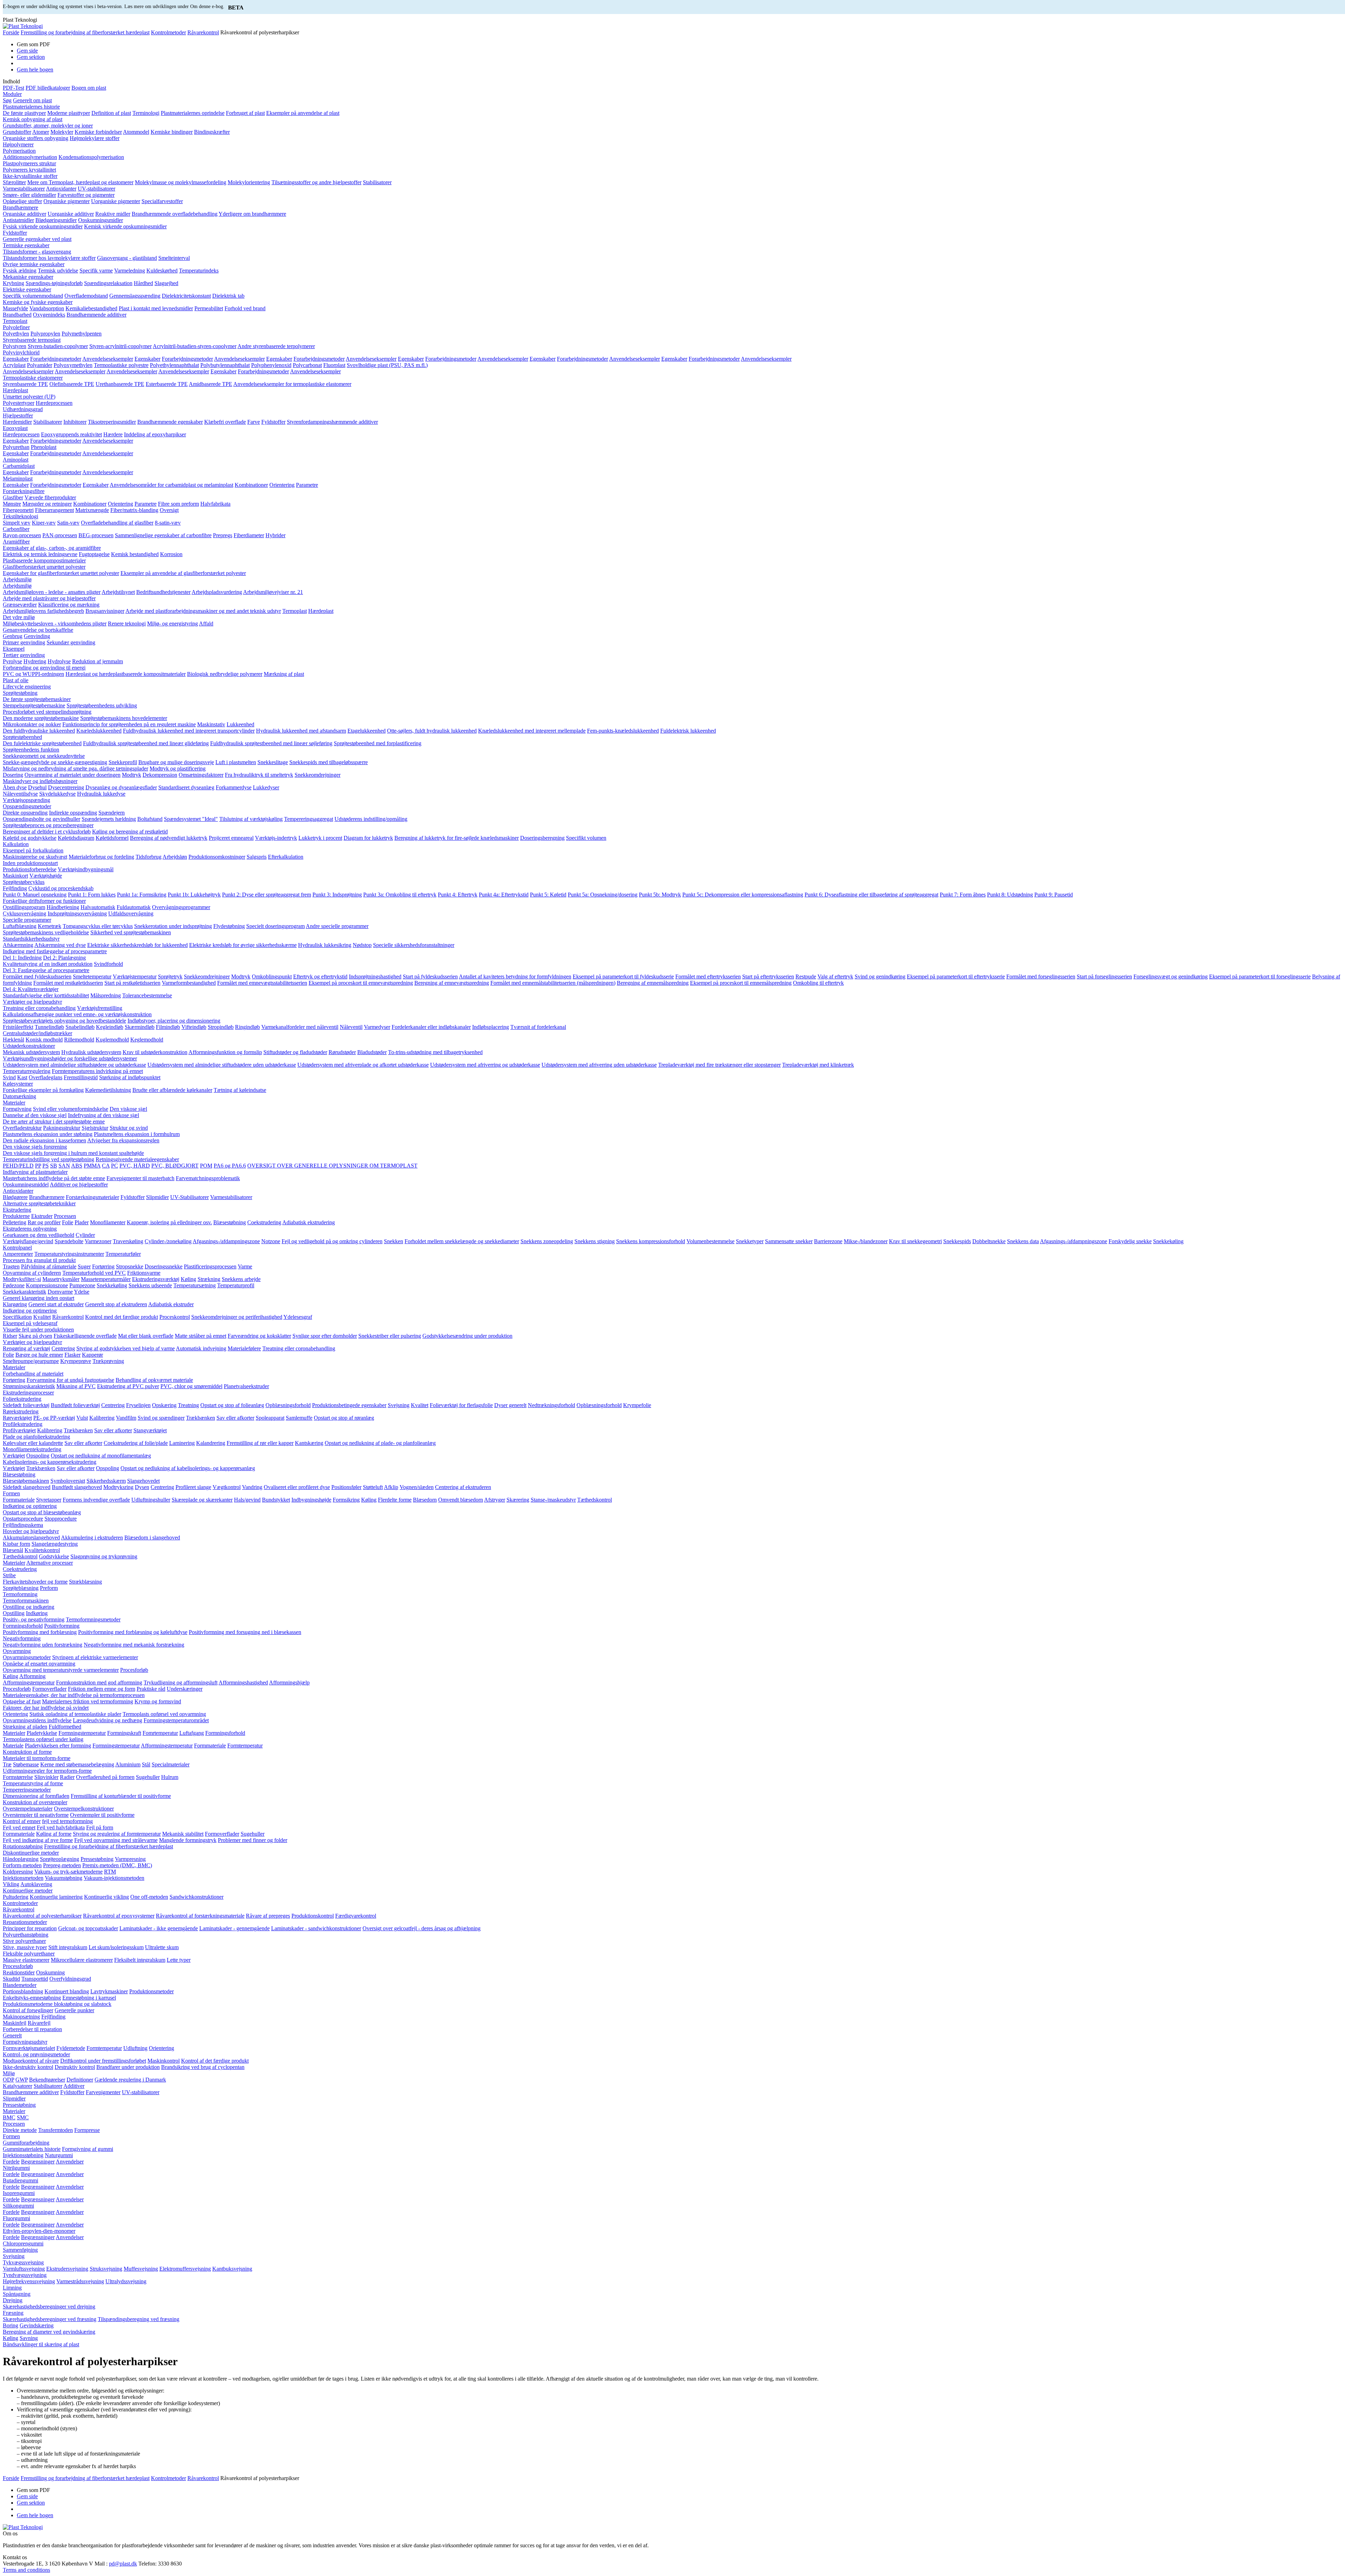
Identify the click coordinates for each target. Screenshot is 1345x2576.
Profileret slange (193, 1487)
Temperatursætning (195, 1285)
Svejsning (399, 1405)
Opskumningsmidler (101, 220)
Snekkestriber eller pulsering (390, 1336)
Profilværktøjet (19, 1430)
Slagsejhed (166, 283)
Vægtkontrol (227, 1487)
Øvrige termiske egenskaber (34, 264)
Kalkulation (16, 844)
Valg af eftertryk (835, 977)
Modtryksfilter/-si (22, 1279)
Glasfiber (13, 497)
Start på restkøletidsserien (132, 983)
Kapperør (92, 1355)
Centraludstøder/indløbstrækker (37, 1033)
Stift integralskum (68, 1947)
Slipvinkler (46, 1777)
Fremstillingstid (81, 1077)
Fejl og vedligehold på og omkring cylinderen (332, 1241)
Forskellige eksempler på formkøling (43, 1090)
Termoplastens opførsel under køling (43, 1739)
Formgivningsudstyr (25, 2042)
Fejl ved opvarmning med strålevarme (116, 1840)
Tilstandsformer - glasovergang (37, 252)
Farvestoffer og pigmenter (86, 195)
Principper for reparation (30, 1928)
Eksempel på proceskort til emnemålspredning (741, 983)
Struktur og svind (129, 1128)
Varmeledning (130, 271)
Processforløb (18, 1966)
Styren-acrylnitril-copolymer (120, 346)
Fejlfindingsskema (23, 1525)
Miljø (9, 2073)
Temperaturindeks (199, 271)
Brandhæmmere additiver (31, 2092)
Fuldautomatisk (134, 907)
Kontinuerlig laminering (56, 1897)
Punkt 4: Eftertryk (458, 895)
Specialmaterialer (171, 1764)
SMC (23, 2117)
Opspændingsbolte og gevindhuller (42, 819)
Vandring (252, 1487)
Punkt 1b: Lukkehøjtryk (194, 895)
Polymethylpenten (82, 334)
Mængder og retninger (47, 504)
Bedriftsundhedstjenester (163, 592)
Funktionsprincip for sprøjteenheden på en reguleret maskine (129, 724)
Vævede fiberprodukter (50, 497)
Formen (11, 1493)
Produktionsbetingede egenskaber (349, 1405)
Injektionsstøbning (23, 2155)
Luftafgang (192, 1733)
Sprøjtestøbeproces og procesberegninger (48, 825)
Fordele (11, 2162)
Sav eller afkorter (235, 1418)
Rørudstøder (342, 1052)
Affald (206, 624)
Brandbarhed (17, 315)
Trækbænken (201, 1418)
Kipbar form (16, 1544)
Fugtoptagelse (94, 554)
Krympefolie (637, 1405)
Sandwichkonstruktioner (196, 1897)
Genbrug (13, 636)
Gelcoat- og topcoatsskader (88, 1928)
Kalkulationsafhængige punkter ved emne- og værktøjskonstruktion (77, 1014)
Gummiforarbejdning (26, 2143)
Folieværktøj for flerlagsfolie (461, 1405)
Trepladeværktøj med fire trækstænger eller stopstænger (719, 1065)
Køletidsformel (112, 838)
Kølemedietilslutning (108, 1090)
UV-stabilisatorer (96, 189)
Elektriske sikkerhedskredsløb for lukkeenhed (137, 945)
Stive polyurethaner (24, 1941)
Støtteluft (373, 1487)
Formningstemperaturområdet (176, 1720)
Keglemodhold (147, 1040)
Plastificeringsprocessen (210, 1266)
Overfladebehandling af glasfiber (117, 523)
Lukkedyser (266, 787)
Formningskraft (124, 1733)
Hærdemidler (17, 422)
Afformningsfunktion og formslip (225, 1052)
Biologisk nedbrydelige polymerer (225, 674)
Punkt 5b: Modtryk (660, 895)
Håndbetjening (63, 907)
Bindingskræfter (212, 132)
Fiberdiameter (249, 535)
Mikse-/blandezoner (866, 1241)
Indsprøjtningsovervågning (77, 913)
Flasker (73, 1355)
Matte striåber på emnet (201, 1336)
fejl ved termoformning (67, 1821)
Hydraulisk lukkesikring (325, 945)
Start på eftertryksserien (768, 977)
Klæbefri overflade (225, 422)
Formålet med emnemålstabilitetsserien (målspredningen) (553, 983)
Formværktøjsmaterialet (29, 2048)
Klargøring (15, 1304)
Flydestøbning (229, 926)
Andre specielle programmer (337, 926)
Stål (146, 1764)
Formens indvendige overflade (96, 1500)
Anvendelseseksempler (108, 359)
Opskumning (50, 1972)
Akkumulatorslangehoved (31, 1538)
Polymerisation (19, 151)
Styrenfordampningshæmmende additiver (332, 422)
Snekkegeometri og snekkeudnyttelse (44, 756)
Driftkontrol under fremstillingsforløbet (103, 2061)
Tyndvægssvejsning (25, 2275)
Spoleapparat (270, 1418)
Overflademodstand (86, 296)
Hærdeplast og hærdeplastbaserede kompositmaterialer (126, 674)
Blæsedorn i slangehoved (152, 1538)
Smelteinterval (174, 258)
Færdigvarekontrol (356, 1916)
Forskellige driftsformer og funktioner (44, 901)
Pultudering (16, 1897)
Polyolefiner (16, 327)
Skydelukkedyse (57, 794)
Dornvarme (60, 1292)
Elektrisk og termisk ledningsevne (40, 554)
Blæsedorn (425, 1500)
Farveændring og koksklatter (259, 1336)
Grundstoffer (17, 132)
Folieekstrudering (22, 1399)
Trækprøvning (108, 1361)
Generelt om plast (32, 100)
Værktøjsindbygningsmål (86, 869)
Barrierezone (828, 1241)
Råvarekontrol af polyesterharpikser (42, 1916)
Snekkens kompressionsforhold (651, 1241)
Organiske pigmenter (67, 201)
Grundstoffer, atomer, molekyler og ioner (48, 126)
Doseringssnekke (164, 1266)
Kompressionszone (47, 1285)
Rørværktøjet (17, 1418)
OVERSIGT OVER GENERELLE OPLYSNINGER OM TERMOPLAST (332, 1166)
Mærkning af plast (284, 674)
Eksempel (14, 649)
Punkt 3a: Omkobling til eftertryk (400, 895)
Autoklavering (36, 1884)
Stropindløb (221, 1027)
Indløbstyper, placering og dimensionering (174, 1021)
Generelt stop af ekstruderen (116, 1304)
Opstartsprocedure (23, 1519)
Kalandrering (211, 1443)
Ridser (10, 1336)
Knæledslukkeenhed (99, 731)
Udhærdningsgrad (23, 409)
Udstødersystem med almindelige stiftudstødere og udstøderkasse (74, 1065)
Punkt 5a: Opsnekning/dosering (603, 895)
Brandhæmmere (20, 207)
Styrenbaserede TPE (25, 384)
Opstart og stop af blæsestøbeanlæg (42, 1512)
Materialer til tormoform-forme (37, 1758)
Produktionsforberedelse (30, 869)
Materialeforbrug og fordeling (101, 857)
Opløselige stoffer (22, 201)
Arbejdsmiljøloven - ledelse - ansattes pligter (52, 592)
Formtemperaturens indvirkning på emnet (97, 1071)
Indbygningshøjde (311, 1500)
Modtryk (132, 775)
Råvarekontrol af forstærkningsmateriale (200, 1916)
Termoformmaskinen (26, 1601)
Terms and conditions (26, 2570)
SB (54, 1166)
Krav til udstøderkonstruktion (155, 1052)
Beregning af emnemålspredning (653, 983)
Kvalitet (42, 1317)
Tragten (11, 1266)
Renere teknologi (127, 624)
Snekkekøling (1168, 1241)
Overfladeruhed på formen (105, 1777)
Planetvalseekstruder (246, 1386)
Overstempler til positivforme (102, 1815)
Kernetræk (50, 926)
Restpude (806, 977)
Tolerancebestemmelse (147, 995)
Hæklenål (13, 1040)
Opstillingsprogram (24, 907)
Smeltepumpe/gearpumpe (31, 1361)
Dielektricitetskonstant (186, 296)
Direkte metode (20, 2130)
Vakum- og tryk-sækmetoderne (68, 1872)
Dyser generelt (510, 1405)
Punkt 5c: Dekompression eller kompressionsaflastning (743, 895)
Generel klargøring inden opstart (39, 1298)
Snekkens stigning (595, 1241)
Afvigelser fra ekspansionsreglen (123, 1140)
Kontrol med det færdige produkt (122, 1317)
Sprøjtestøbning (20, 693)
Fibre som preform (178, 504)
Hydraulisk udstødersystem (91, 1052)
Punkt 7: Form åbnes (963, 895)
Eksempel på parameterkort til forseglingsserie (1260, 977)
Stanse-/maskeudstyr (553, 1500)
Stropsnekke (130, 1266)
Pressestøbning (97, 1859)
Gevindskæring (37, 2325)
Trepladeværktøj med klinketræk (818, 1065)
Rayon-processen (22, 535)
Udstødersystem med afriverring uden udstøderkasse (599, 1065)
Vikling (11, 1884)
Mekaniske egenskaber (28, 277)
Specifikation (17, 1317)
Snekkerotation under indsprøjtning (173, 926)
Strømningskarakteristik (29, 1386)
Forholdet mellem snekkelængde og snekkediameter (462, 1241)
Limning (12, 2288)
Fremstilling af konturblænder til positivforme (121, 1796)
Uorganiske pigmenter (116, 201)
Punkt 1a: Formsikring (142, 895)
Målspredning (106, 995)
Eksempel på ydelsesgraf (30, 1323)
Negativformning (22, 1638)
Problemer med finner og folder (253, 1840)
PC (115, 1166)
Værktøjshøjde (46, 876)
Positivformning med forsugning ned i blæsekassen (245, 1632)
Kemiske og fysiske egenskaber (38, 302)
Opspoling (38, 1456)
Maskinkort (15, 876)
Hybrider (275, 535)
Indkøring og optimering (30, 1311)
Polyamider (40, 365)
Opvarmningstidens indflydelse (37, 1720)
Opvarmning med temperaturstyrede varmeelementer (61, 1670)
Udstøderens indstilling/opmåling (371, 819)
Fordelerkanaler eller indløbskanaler (431, 1027)
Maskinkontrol (164, 2061)
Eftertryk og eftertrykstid (320, 977)
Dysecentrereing (66, 787)
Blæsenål (13, 1550)
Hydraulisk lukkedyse (101, 794)
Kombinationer (251, 485)
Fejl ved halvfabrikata (61, 1827)
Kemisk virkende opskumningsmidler (125, 226)
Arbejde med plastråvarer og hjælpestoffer (49, 598)
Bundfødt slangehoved (77, 1487)
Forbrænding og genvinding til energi (44, 668)
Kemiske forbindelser (98, 132)
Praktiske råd (151, 1689)
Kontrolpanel (17, 1248)
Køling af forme (54, 1834)
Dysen (142, 1487)
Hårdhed (143, 283)
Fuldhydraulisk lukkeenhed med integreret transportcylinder (189, 731)
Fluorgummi (16, 2218)
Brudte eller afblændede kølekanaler (172, 1090)
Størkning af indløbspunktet (130, 1077)
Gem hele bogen (35, 70)
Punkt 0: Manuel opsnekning (35, 895)
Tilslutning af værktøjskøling (251, 819)
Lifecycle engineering (27, 687)
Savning (29, 2338)
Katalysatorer (18, 2086)
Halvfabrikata (215, 504)
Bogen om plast (89, 88)
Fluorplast (334, 365)
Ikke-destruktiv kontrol (28, 2067)
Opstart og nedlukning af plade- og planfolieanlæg (380, 1443)
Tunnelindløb (49, 1027)
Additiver (74, 2086)
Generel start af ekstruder (56, 1304)
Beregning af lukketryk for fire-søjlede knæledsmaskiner (457, 838)
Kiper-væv (44, 523)
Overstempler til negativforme (36, 1815)
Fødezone (14, 1285)
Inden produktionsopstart (30, 863)
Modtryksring (118, 1487)
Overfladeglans (46, 1077)
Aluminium (128, 1764)
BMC (9, 2117)
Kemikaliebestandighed (91, 308)
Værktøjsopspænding (26, 800)
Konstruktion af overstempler (35, 1802)
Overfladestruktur (22, 1128)
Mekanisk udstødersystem (31, 1052)
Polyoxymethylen (73, 365)
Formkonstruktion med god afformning (99, 1682)
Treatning (188, 1405)
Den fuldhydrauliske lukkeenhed (39, 731)
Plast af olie (16, 680)
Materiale (13, 1746)
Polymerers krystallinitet (29, 170)
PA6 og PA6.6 (230, 1166)
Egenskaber (16, 359)
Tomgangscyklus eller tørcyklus (98, 926)
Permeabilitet (209, 308)
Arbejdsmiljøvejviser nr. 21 (273, 592)
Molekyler (62, 132)
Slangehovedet (143, 1481)
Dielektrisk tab (228, 296)
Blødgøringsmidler (56, 220)
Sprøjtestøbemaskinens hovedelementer (124, 718)
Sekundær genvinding (71, 642)
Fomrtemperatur (160, 1733)
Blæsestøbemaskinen (26, 1481)
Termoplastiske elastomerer (33, 378)
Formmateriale (19, 1500)
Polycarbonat (307, 365)
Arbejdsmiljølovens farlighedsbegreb (43, 611)
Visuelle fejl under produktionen (38, 1329)
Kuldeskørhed (162, 271)
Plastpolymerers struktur (29, 163)
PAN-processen (60, 535)
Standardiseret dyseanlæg (186, 787)
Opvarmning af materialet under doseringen (73, 775)
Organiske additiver (25, 214)
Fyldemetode (71, 2048)
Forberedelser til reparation (32, 2029)
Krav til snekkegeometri (915, 1241)
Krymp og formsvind (158, 1701)
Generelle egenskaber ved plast (37, 239)
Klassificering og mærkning (69, 605)
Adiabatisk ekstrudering (309, 1222)
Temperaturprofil (236, 1285)
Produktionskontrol (313, 1916)
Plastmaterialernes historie (31, 107)
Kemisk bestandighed (135, 554)
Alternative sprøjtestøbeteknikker (39, 1203)
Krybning (13, 283)
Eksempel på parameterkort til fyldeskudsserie (623, 977)
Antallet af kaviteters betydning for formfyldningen (515, 977)
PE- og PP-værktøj (54, 1418)
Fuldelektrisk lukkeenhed (688, 731)
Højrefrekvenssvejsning (29, 2281)
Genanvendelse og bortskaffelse (38, 630)
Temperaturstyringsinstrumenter (69, 1254)
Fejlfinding (15, 888)
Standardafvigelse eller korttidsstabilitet (46, 995)
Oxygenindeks (49, 315)
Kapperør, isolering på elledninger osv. (169, 1222)
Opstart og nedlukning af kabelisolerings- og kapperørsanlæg (188, 1468)
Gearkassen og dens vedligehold (39, 1235)
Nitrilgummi (16, 2168)
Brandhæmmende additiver (96, 315)
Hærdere (113, 434)
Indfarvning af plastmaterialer (35, 1172)
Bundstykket (276, 1500)
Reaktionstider (19, 1972)
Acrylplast (14, 365)
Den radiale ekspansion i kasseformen (44, 1140)
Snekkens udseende (150, 1285)
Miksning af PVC (76, 1386)
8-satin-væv (168, 523)
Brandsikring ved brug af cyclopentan (203, 2067)
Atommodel (136, 132)
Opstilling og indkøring (29, 1607)
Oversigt (169, 510)
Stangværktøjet (150, 1430)
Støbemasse (26, 1764)
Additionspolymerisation (30, 157)
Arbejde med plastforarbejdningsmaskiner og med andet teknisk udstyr (203, 611)
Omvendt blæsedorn (461, 1500)
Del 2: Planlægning (64, 958)
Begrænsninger (38, 2162)
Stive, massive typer (25, 1947)
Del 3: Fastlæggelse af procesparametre (46, 970)
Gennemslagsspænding (135, 296)
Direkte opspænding (25, 813)
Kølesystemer (18, 1084)
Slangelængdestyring (55, 1544)
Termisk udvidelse (58, 271)
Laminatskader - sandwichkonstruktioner (316, 1928)
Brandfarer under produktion (128, 2067)
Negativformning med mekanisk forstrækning (134, 1645)
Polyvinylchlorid (21, 352)
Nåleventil (351, 1027)
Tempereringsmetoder (27, 1790)
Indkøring (37, 1613)
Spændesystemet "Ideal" (191, 819)
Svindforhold (108, 964)
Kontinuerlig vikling (106, 1897)
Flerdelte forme (395, 1500)
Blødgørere (15, 1197)
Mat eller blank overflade (146, 1336)
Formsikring (346, 1500)
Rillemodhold (79, 1040)
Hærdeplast (15, 390)
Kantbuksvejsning (232, 2269)
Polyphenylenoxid (271, 365)
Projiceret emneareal (231, 838)
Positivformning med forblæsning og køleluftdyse (133, 1632)
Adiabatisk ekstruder (171, 1304)
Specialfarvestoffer (162, 201)
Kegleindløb (110, 1027)
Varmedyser (377, 1027)
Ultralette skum (162, 1947)
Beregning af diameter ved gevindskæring (49, 2332)
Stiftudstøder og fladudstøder (295, 1052)
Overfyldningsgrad (70, 1979)
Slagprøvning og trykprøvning (104, 1556)
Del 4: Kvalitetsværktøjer (31, 989)
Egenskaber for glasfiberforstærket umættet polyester (61, 573)
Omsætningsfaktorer (201, 775)
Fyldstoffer (15, 233)
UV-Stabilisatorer (189, 1197)
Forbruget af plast (245, 113)
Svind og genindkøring (880, 977)
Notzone (271, 1241)
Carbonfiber (16, 529)
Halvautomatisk (98, 907)
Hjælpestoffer (18, 416)
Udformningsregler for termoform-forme (47, 1771)
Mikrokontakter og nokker (32, 724)
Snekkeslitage (273, 762)
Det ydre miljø (19, 617)
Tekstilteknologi (20, 516)
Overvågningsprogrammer (181, 907)
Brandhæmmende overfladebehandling (175, 214)
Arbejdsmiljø (17, 579)
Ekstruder (42, 1216)
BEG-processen (96, 535)
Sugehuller (148, 1777)
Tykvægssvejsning (23, 2262)
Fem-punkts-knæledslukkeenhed (623, 731)
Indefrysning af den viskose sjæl (104, 1115)
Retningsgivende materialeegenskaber (137, 1159)
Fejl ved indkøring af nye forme (38, 1840)
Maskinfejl (15, 2023)
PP (38, 1166)
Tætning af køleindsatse (240, 1090)
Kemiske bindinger (172, 132)
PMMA (92, 1166)
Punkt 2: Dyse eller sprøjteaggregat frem (267, 895)
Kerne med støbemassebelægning (77, 1764)
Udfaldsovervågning (131, 913)
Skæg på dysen (35, 1336)
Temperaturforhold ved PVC (94, 1273)
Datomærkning (19, 1096)
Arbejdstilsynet (118, 592)
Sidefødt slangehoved (27, 1487)
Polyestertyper (19, 403)
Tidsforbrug (149, 857)
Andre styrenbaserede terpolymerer (276, 346)
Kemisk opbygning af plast (33, 119)
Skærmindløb (140, 1027)
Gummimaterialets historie (32, 2149)
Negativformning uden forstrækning (43, 1645)
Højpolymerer (18, 144)
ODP (8, 2080)
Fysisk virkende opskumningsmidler (43, 226)
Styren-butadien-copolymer (58, 346)
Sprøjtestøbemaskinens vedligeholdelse (46, 932)
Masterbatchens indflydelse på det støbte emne (54, 1178)
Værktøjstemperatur (135, 977)
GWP (22, 2080)
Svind (9, 1077)
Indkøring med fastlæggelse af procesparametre (55, 951)
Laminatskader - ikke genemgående (159, 1928)
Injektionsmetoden (23, 1878)
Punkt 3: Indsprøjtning (337, 895)
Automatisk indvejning (201, 1348)
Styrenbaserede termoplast (32, 340)
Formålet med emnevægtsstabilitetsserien (262, 983)
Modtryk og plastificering (178, 768)
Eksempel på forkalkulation (33, 850)
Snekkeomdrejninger (318, 775)
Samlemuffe (299, 1418)
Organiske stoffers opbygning (36, 138)
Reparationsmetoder (25, 1922)
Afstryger (495, 1500)
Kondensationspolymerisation (91, 157)
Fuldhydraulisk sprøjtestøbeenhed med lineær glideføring (146, 743)
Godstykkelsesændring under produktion (467, 1336)
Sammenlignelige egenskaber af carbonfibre (163, 535)
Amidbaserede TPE (211, 384)
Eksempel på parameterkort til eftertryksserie (956, 977)
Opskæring (164, 1405)
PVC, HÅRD (135, 1166)
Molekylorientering (249, 182)
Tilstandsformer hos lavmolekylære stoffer (49, 258)
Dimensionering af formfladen (36, 1796)
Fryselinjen (138, 1405)
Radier (67, 1777)
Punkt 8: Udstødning (1010, 895)
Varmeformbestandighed (189, 983)
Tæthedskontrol (595, 1500)
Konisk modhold (44, 1040)
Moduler (12, 94)
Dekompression (160, 775)
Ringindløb (247, 1027)
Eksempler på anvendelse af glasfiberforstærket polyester (183, 573)
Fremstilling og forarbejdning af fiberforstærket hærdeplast (85, 32)
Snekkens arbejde (241, 1279)
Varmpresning (130, 1859)
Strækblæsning (85, 1582)
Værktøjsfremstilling (100, 1008)
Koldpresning (18, 1872)
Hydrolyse (59, 661)
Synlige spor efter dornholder (325, 1336)
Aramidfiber (16, 542)
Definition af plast (111, 113)
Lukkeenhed (240, 724)
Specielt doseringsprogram (275, 926)
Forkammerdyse (234, 787)
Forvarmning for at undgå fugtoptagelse (70, 1380)
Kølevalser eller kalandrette (33, 1443)
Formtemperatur (245, 1746)
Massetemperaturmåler (106, 1279)
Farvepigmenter (103, 2092)
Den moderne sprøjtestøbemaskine (41, 718)
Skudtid (11, 1979)
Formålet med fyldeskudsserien (37, 977)
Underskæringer (185, 1689)
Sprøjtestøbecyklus (24, 882)
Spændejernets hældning (109, 819)
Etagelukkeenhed (367, 731)
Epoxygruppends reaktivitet (71, 434)
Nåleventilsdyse (20, 794)
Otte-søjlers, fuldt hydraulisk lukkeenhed (432, 731)
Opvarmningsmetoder (27, 1657)
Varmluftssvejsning (24, 2269)
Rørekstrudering (21, 1411)
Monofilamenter (108, 1222)
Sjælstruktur (95, 1128)
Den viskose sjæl (128, 1109)
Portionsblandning (23, 1991)
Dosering (13, 775)
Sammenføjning (20, 2250)
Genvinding (37, 636)
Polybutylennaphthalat (225, 365)
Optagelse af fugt (22, 1701)
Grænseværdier (20, 605)
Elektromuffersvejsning (185, 2269)
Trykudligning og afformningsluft (181, 1682)
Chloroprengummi (23, 2243)
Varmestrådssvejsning (80, 2281)
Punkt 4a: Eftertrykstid (504, 895)
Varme (245, 1266)
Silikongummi (18, 2206)
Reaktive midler (113, 214)
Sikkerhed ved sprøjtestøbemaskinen (131, 932)
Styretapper (49, 1500)
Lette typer (179, 1960)
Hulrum (170, 1777)
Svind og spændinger (161, 1418)
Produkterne (16, 1216)
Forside (11, 32)
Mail (100, 2564)
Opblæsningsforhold (288, 1405)
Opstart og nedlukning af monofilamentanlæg (101, 1456)
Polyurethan (16, 447)
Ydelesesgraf (298, 1317)
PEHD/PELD (18, 1166)
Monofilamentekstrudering (32, 1449)
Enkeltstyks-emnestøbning (32, 1998)
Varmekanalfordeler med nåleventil (300, 1027)
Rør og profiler (44, 1222)
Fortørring (103, 1266)
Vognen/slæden (417, 1487)
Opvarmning (17, 1651)
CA (106, 1166)
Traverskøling (128, 1241)
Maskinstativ (211, 724)
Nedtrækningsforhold (551, 1405)
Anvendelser (70, 2162)
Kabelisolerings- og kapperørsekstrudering (50, 1462)
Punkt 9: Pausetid (1054, 895)
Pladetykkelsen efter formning (58, 1746)
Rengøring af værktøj (26, 1348)
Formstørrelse (18, 1777)
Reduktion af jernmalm (98, 661)
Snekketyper (750, 1241)
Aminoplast (16, 460)
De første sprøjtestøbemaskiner (37, 699)
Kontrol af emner (22, 1821)
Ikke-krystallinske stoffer (30, 176)
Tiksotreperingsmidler (112, 422)
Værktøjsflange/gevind (28, 1241)
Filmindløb (168, 1027)
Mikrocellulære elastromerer (82, 1960)
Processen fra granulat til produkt (39, 1260)
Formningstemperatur (82, 1733)
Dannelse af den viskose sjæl (35, 1115)
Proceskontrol (175, 1317)
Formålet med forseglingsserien (1041, 977)
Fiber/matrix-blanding (134, 510)
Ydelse (82, 1292)
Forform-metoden (22, 1865)
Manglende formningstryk (188, 1840)
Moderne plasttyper (69, 113)
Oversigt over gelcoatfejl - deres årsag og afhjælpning (422, 1928)
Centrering (63, 1348)
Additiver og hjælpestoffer (79, 1185)
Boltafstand (150, 819)
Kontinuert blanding (67, 1991)
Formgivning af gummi (88, 2149)
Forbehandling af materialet (33, 1374)
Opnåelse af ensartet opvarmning (39, 1664)
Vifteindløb (194, 1027)
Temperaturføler (123, 1254)
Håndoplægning (21, 1859)
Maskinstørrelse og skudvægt (35, 857)
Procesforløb (134, 1670)
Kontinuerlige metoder (28, 1891)
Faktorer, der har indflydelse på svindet (46, 1708)
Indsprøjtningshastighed (375, 977)
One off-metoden (149, 1897)
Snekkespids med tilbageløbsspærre (329, 762)
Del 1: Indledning (22, 958)
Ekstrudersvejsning (67, 2269)
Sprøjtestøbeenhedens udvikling (102, 705)
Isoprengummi (19, 2193)
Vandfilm (126, 1418)
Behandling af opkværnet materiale (154, 1380)
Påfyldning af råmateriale (49, 1266)
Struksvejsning (106, 2269)
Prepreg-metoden (62, 1865)
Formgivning (17, 1109)
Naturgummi (59, 2155)
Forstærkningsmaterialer (92, 1197)
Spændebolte (69, 1241)
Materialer (14, 1103)
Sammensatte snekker (789, 1241)
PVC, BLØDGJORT (175, 1166)
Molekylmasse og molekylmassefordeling (181, 182)
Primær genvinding (24, 642)
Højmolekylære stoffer (95, 138)
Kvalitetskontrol (42, 1550)
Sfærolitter (14, 182)
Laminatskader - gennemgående (234, 1928)
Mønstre (12, 504)
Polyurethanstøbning (26, 1935)
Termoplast (15, 321)
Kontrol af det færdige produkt (215, 2061)
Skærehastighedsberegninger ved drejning (49, 2307)
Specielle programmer (27, 920)
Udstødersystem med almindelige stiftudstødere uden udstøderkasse (222, 1065)
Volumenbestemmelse (711, 1241)
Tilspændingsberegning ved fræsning (139, 2319)
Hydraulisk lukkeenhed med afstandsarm (301, 731)
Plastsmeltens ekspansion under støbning (48, 1134)
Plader (82, 1222)
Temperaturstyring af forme (33, 1783)
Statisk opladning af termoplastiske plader (75, 1714)
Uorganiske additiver (71, 214)
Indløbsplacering (491, 1027)
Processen (65, 1216)
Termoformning (20, 1594)
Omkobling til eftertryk (818, 983)
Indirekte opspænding (73, 813)
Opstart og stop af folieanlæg (232, 1405)
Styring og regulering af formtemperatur (117, 1834)
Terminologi (146, 113)
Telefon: (148, 2564)
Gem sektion (31, 57)
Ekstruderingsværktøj (156, 1279)
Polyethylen (16, 334)
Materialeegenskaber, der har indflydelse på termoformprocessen (74, 1695)
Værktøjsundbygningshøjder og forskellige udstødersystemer (70, 1058)
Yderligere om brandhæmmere (252, 214)
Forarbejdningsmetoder (56, 359)
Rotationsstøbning (23, 1846)
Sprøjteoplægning (60, 1859)
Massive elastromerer (26, 1960)
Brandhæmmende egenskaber (170, 422)
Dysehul (37, 787)
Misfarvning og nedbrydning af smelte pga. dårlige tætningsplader (75, 768)
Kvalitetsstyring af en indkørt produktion (48, 964)
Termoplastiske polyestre (121, 365)
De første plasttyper (24, 113)
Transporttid (35, 1979)
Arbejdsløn (175, 857)
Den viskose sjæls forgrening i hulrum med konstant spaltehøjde (73, 1153)
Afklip (391, 1487)
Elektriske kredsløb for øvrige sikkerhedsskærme (243, 945)
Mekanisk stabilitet (183, 1834)
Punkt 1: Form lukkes (92, 895)
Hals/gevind (247, 1500)
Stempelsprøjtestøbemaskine (34, 705)
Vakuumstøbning (64, 1878)
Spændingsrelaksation (108, 283)
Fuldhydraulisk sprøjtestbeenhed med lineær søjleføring (271, 743)
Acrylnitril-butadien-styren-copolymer (195, 346)
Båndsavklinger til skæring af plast (41, 2344)
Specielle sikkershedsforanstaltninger (414, 945)
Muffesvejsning (141, 2269)
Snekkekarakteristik (25, 1292)
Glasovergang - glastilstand (127, 258)
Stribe (9, 1575)
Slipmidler (157, 1197)
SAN (64, 1166)
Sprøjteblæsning (21, 1588)
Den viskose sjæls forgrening (35, 1147)
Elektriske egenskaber (27, 289)
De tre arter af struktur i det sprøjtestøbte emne (54, 1121)
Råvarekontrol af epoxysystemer (119, 1916)
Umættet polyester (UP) (29, 397)
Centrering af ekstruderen (463, 1487)
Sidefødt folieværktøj (26, 1405)
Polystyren (15, 346)
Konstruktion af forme (27, 1752)
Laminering (182, 1443)
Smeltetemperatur (92, 977)
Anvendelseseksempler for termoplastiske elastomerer (292, 384)
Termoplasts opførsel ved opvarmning (164, 1714)
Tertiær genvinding (24, 655)
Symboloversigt (68, 1481)
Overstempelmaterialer (28, 1809)
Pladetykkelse (42, 1733)
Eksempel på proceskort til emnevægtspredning (361, 983)
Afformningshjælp (289, 1682)
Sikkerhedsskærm (106, 1481)
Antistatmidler (18, 220)
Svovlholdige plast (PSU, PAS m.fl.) (387, 365)
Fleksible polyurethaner (29, 1954)
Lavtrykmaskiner (109, 1991)
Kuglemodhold (112, 1040)
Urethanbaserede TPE (120, 384)
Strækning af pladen (25, 1727)
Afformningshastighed (243, 1682)
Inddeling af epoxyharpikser (155, 434)
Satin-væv (68, 523)
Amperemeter (18, 1254)
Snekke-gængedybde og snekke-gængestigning (55, 762)
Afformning (32, 1676)
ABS (77, 1166)
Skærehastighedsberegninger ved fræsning (50, 2319)
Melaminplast (18, 479)
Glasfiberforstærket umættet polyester (44, 567)
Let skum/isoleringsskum (116, 1947)
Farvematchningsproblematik (208, 1178)
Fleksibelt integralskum (140, 1960)
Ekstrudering (17, 1210)
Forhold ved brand (245, 308)
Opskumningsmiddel (26, 1185)
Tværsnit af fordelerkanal (538, 1027)
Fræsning (13, 2313)
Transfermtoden (56, 2130)
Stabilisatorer (377, 182)
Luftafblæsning (20, 926)
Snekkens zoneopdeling (547, 1241)
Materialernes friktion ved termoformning (88, 1701)
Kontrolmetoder (168, 32)
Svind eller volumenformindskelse (71, 1109)
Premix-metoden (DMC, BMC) (117, 1865)
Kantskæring (309, 1443)
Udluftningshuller (151, 1500)
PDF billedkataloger (48, 88)
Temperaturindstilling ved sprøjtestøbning (49, 1159)
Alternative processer (50, 1563)
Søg (7, 100)
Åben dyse (15, 787)
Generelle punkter (74, 2010)
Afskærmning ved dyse (60, 945)
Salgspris (257, 857)
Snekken (394, 1241)
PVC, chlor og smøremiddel (191, 1386)
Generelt (12, 2035)
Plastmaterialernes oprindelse (193, 113)
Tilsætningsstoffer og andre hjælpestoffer (316, 182)
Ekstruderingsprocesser (28, 1393)
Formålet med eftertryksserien (708, 977)
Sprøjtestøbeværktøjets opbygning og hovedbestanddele (64, 1021)
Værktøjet (14, 1456)
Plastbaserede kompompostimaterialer (44, 560)
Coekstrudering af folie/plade (136, 1443)
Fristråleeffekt (18, 1027)
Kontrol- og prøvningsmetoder (36, 2054)
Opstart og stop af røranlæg (344, 1418)
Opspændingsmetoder (27, 806)
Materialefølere (244, 1348)
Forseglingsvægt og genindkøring (1171, 977)
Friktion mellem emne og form (102, 1689)
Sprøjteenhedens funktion (31, 750)
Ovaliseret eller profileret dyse (297, 1487)
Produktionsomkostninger (217, 857)
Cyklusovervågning (25, 913)
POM (206, 1166)
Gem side (27, 51)
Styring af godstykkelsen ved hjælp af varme (126, 1348)
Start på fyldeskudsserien (430, 977)
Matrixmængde (92, 510)
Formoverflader (49, 1689)
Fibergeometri (18, 510)
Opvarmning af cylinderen (32, 1273)
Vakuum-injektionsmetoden (114, 1878)
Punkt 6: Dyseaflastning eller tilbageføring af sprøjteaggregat (871, 895)
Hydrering (35, 661)
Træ (7, 1764)
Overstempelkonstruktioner (84, 1809)
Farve (254, 422)
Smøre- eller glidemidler (29, 195)
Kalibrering (102, 1418)
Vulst (82, 1418)
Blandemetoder (20, 1985)
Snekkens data (1023, 1241)
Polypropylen (45, 334)
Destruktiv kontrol (75, 2067)
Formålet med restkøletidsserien (68, 983)
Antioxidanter (61, 189)
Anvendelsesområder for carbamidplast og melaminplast (171, 485)
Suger (84, 1266)
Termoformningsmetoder (93, 1619)
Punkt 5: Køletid (548, 895)
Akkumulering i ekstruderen (92, 1538)
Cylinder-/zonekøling (168, 1241)
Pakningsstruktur (62, 1128)
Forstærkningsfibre (24, 491)
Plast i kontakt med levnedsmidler (156, 308)
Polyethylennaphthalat (174, 365)
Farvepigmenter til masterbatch (140, 1178)
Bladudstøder (372, 1052)
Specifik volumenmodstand (33, 296)
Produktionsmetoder (151, 1991)
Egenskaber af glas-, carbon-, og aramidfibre (52, 548)
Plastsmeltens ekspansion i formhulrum (137, 1134)
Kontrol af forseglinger (28, 2010)
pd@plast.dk (123, 2564)
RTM (110, 1872)
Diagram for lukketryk (368, 838)
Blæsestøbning (230, 1222)
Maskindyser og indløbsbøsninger (40, 781)
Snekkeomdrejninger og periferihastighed (237, 1317)
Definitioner (80, 2080)
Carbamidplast (19, 466)
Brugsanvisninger (105, 611)
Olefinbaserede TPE (72, 384)
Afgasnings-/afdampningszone (226, 1241)
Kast (22, 1077)
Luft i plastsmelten (236, 762)
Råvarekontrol (203, 32)
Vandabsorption (47, 308)
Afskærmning (18, 945)
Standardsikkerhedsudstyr (31, 939)
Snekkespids (957, 1241)
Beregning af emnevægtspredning (452, 983)
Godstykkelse (54, 1556)
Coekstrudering (264, 1222)
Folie (68, 1222)
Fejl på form (100, 1827)
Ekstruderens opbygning (30, 1229)
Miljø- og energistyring (173, 624)
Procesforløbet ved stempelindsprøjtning (47, 712)
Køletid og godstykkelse (30, 838)
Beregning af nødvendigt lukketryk (169, 838)
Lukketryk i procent (320, 838)
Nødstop (362, 945)
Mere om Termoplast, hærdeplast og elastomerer (80, 182)
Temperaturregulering (27, 1071)
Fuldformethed (65, 1727)
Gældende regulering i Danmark (130, 2080)
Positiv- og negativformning (34, 1619)
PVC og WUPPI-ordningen (33, 674)
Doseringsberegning (542, 838)
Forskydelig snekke (1130, 1241)
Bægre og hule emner (39, 1355)
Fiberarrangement (54, 510)
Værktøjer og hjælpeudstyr (32, 1002)
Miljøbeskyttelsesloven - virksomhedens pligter (55, 624)
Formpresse (87, 2130)
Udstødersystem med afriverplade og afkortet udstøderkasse (363, 1065)
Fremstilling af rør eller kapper (260, 1443)
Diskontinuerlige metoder (31, 1853)
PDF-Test (13, 88)
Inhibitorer (75, 422)
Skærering (518, 1500)
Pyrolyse (12, 661)
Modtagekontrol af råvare (31, 2061)
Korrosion (171, 554)
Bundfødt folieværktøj (75, 1405)
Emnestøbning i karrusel (89, 1998)
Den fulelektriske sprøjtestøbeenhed (42, 743)
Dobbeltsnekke (989, 1241)
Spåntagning (17, 2294)
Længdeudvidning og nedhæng (108, 1720)
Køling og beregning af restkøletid (130, 832)
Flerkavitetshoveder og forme (35, 1582)
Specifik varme (96, 271)
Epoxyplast (15, 428)
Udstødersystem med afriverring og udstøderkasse (485, 1065)
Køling (188, 1279)
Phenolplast (44, 447)
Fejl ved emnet (19, 1827)
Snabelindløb (80, 1027)
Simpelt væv (17, 523)
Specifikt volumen (586, 838)
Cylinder (85, 1235)
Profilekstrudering (23, 1424)
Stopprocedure (61, 1519)
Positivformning (62, 1626)
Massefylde (15, 308)
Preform (49, 1588)
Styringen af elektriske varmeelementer (95, 1657)
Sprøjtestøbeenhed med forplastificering (378, 743)
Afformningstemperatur (29, 1682)
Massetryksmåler (61, 1279)
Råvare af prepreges (268, 1916)
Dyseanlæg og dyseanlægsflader (121, 787)
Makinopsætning (21, 2017)
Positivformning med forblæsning (40, 1632)
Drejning (13, 2300)
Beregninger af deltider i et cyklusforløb (47, 832)
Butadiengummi (20, 2180)
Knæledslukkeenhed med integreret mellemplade (532, 731)
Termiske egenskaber (26, 245)
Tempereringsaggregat (309, 819)
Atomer (41, 132)
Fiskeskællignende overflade (85, 1336)
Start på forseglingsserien (1104, 977)
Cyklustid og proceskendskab (61, 888)
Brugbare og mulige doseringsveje (176, 762)
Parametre (307, 485)
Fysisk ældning (20, 271)
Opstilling (14, 1613)
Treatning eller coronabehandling (39, 1008)
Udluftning (135, 2048)
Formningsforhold (23, 1626)
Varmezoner (98, 1241)
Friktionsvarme (144, 1273)
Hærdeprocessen (54, 403)
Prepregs (223, 535)
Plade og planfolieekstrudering (36, 1437)
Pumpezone (82, 1285)
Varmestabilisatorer (24, 189)
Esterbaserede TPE (167, 384)
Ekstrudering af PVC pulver (128, 1386)
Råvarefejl (39, 2023)
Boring (11, 2325)
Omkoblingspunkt (272, 977)
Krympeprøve (76, 1361)
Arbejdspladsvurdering (217, 592)
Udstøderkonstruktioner (29, 1046)
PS (46, 1166)
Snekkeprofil (123, 762)
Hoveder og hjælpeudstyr (31, 1531)
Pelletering (15, 1222)
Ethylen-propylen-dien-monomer (39, 2231)
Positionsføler (346, 1487)
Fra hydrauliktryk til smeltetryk (259, 775)
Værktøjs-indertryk (276, 838)
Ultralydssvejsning (126, 2281)
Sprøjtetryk (170, 977)
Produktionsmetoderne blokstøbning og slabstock (57, 2004)
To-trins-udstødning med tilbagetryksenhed (435, 1052)
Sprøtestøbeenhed (22, 737)
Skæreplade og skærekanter (202, 1500)
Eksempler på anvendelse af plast (303, 113)
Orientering (282, 485)
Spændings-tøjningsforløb (54, 283)
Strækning (209, 1279)
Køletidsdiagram (76, 838)
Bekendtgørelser (47, 2080)
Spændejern (112, 813)
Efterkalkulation (286, 857)
